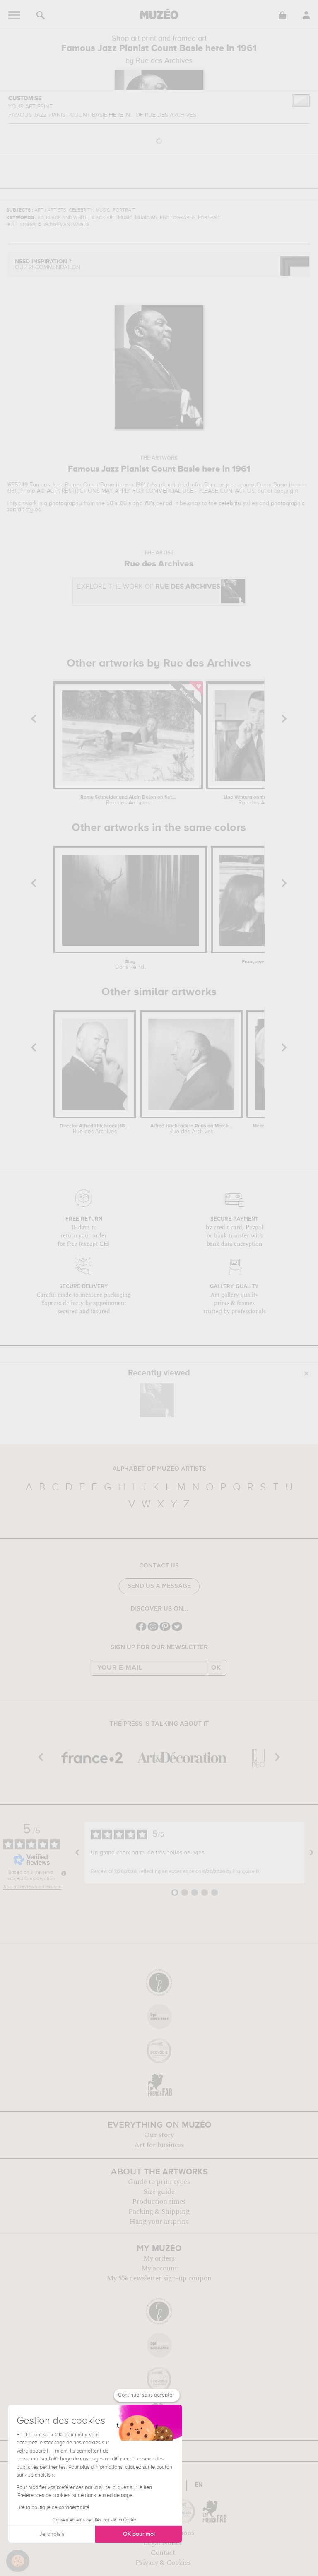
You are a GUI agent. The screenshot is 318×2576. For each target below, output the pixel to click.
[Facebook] (141, 1630)
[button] (18, 2561)
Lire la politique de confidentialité (53, 2508)
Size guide (159, 2192)
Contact (163, 2553)
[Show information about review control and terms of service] (64, 1873)
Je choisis (52, 2534)
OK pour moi (139, 2534)
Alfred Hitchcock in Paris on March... (191, 1129)
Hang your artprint (159, 2222)
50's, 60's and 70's (130, 503)
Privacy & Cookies (163, 2563)
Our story (159, 2135)
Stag (130, 965)
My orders (159, 2258)
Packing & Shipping (159, 2212)
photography (65, 503)
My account (159, 2268)
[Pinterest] (165, 1630)
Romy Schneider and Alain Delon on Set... (128, 800)
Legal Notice (163, 2543)
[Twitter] (177, 1630)
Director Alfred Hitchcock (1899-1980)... (95, 1129)
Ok (216, 1668)
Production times (159, 2202)
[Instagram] (153, 1630)
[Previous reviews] (77, 1853)
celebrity (230, 503)
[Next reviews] (311, 1853)
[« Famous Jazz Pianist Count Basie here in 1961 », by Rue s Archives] (157, 1400)
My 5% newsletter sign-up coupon (159, 2278)
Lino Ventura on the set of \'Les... (261, 800)
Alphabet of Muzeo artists (159, 1469)
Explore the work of (149, 587)
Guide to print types (159, 2182)
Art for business (159, 2145)
